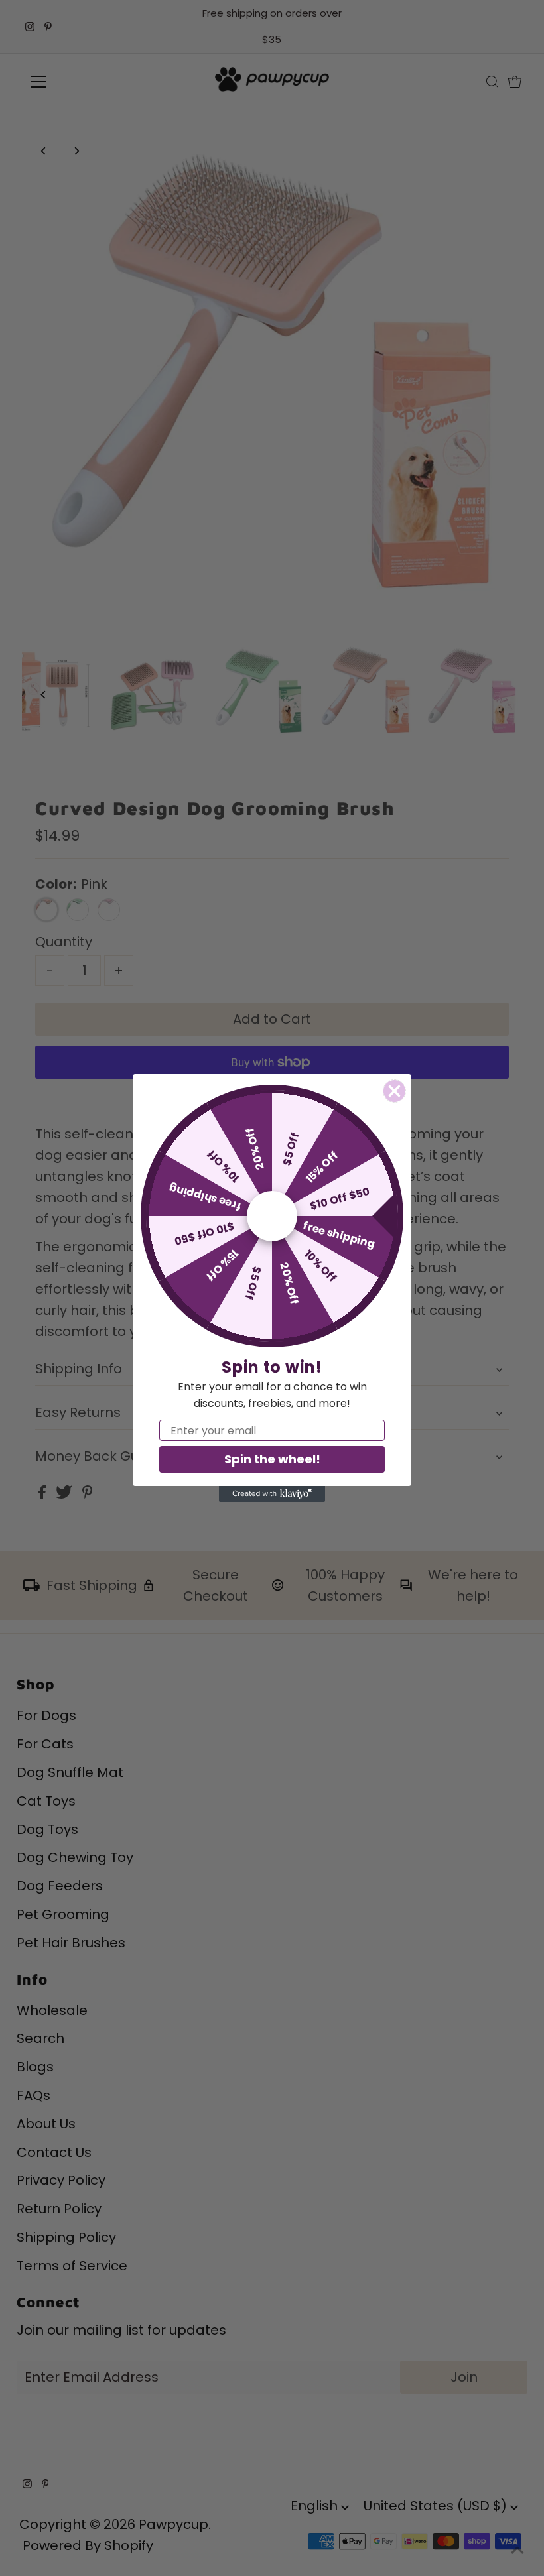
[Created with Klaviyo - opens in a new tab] (272, 1494)
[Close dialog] (394, 1091)
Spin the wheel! (272, 1459)
